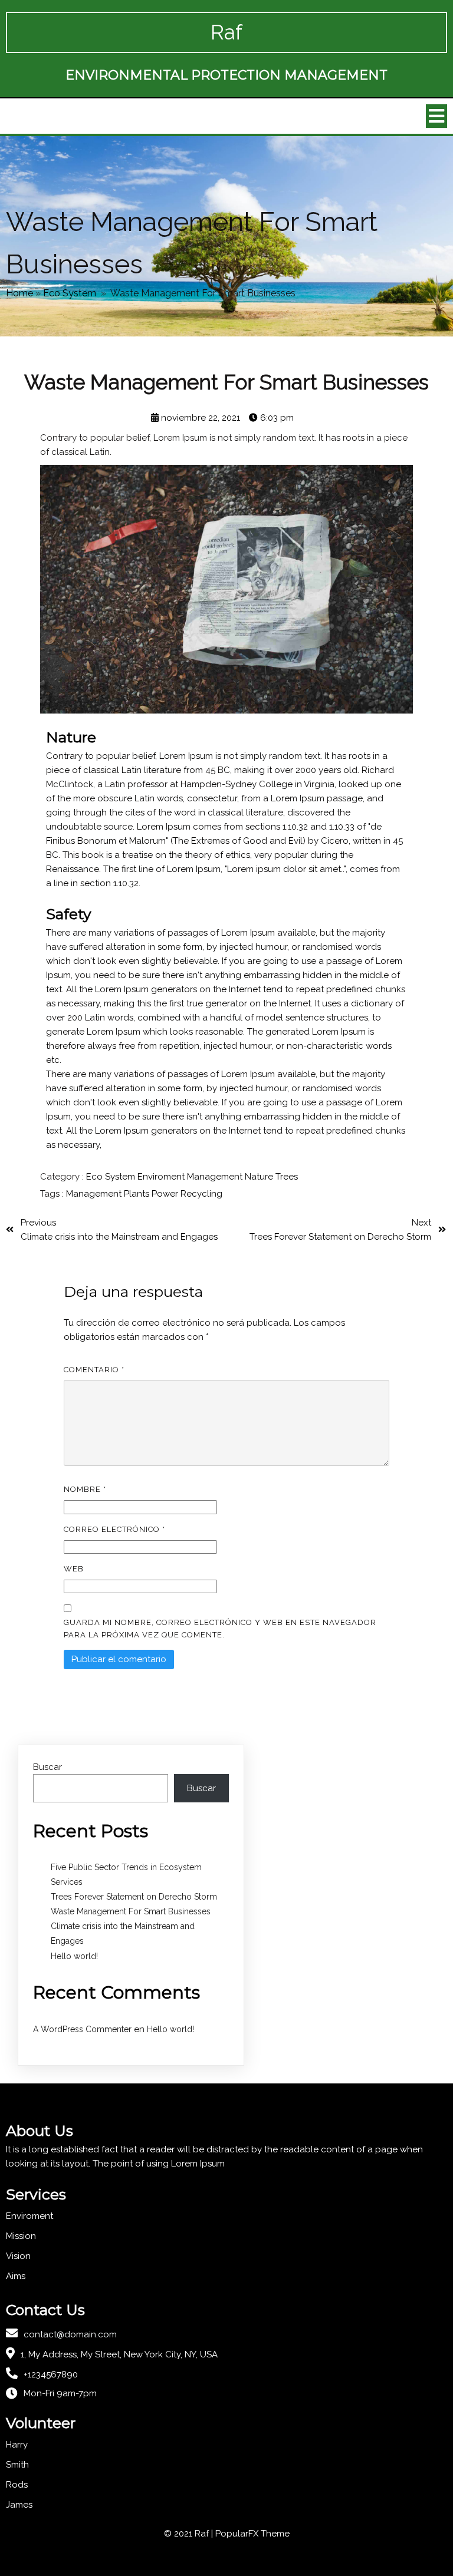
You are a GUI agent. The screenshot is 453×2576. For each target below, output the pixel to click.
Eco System (70, 293)
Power (166, 1194)
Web (74, 1569)
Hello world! (74, 1956)
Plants (138, 1194)
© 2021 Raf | (190, 2534)
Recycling (201, 1194)
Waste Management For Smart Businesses (131, 1911)
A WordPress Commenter (82, 2029)
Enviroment (162, 1177)
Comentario (94, 1370)
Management (216, 1177)
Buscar (47, 1767)
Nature (260, 1177)
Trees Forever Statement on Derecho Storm (134, 1897)
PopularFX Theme (252, 2534)
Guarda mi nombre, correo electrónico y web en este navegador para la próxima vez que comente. (220, 1629)
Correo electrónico (114, 1529)
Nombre (85, 1489)
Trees (287, 1177)
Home (19, 293)
